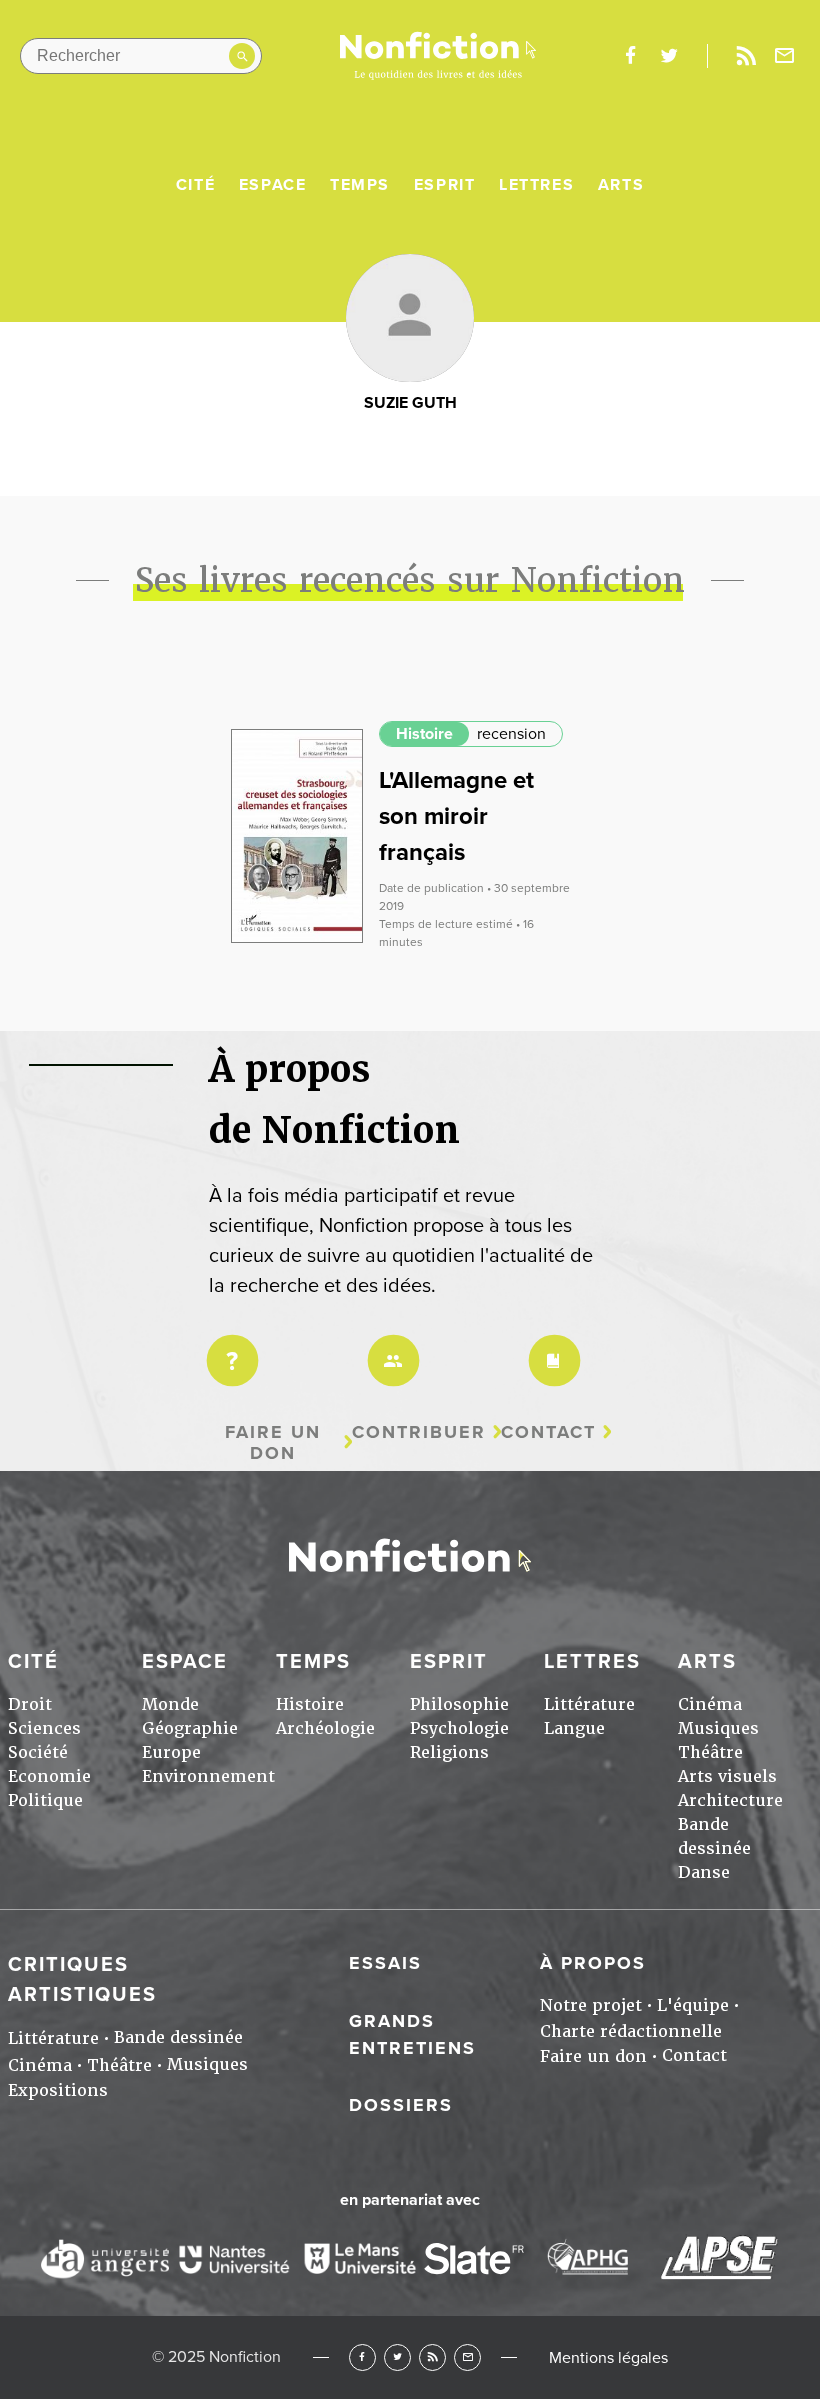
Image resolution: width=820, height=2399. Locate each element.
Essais (385, 1963)
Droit (30, 1704)
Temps (360, 185)
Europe (171, 1752)
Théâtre (710, 1752)
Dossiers (401, 2105)
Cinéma (710, 1704)
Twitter (397, 2357)
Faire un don (273, 1442)
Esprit (445, 185)
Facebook (362, 2357)
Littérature (589, 1704)
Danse (704, 1872)
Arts (621, 185)
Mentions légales (608, 2358)
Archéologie (325, 1728)
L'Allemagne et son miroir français (456, 816)
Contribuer (419, 1432)
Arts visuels (727, 1776)
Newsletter (785, 56)
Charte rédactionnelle (631, 2031)
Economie (49, 1776)
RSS (432, 2357)
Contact (548, 1432)
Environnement (208, 1776)
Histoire (424, 734)
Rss (746, 56)
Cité (195, 185)
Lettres (536, 185)
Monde (170, 1704)
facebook (630, 56)
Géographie (190, 1728)
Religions (449, 1752)
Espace (273, 185)
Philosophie (459, 1704)
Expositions (58, 2090)
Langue (574, 1728)
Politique (45, 1800)
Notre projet (591, 2005)
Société (38, 1752)
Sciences (44, 1728)
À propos (593, 1963)
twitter (669, 56)
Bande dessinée (178, 2037)
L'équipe (693, 2005)
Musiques (718, 1728)
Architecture (730, 1800)
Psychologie (459, 1728)
